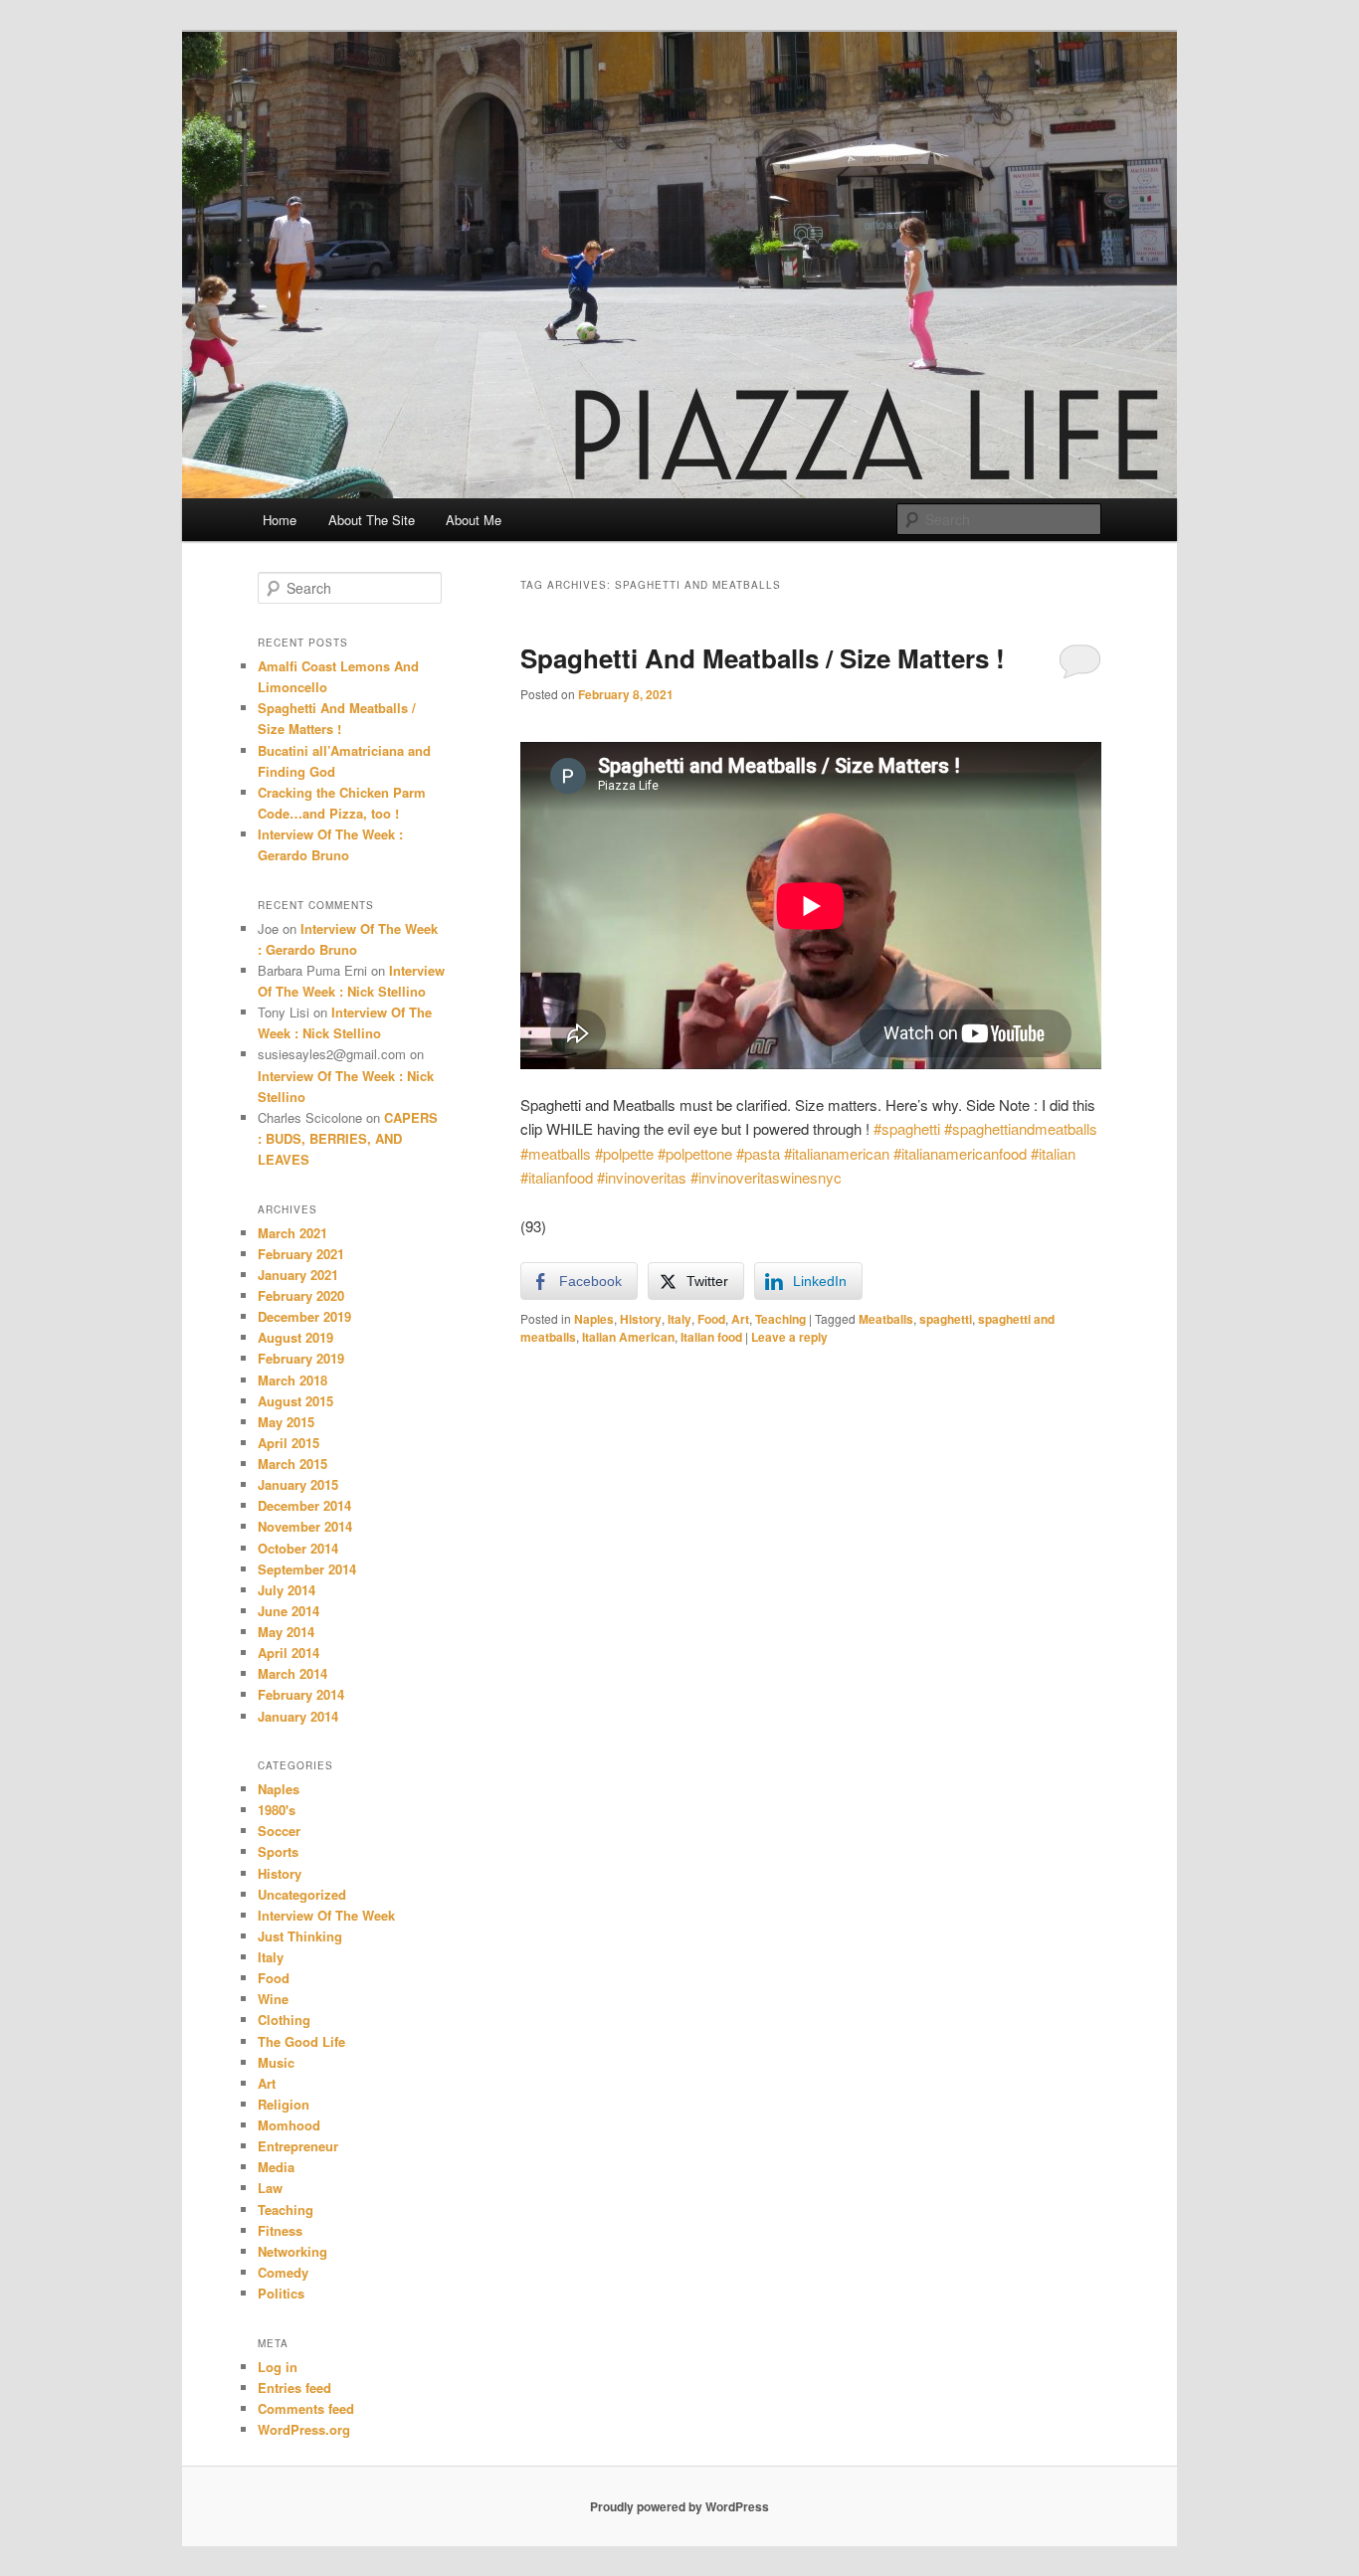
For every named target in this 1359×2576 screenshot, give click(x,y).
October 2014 (298, 1548)
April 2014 (289, 1653)
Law (270, 2188)
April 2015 (289, 1443)
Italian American (628, 1337)
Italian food (711, 1337)
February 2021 (301, 1254)
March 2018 (292, 1380)
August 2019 (295, 1337)
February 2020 (301, 1295)
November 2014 (305, 1526)
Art (740, 1319)
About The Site (372, 520)
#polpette (624, 1153)
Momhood (289, 2125)
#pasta (758, 1153)
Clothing (284, 2020)
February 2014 (301, 1694)
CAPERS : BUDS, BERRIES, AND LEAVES (348, 1138)
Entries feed (294, 2388)
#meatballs (556, 1153)
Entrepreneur (298, 2146)
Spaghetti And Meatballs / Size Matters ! (763, 658)
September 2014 (307, 1569)
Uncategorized (302, 1894)
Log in (278, 2367)
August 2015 (295, 1401)
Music (276, 2062)
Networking (292, 2251)
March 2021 (292, 1233)
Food (711, 1319)
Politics (281, 2293)
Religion (284, 2104)
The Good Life (301, 2041)
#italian (1053, 1153)
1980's (277, 1810)
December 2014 (304, 1505)
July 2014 (287, 1590)
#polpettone (695, 1153)
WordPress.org (304, 2429)
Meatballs (886, 1319)
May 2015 (286, 1422)
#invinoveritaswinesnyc (766, 1177)
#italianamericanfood (960, 1153)
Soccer (279, 1831)
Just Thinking (300, 1936)
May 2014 (286, 1632)
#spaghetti (907, 1128)
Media (276, 2167)
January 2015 (298, 1484)
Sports (278, 1851)
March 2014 (292, 1673)
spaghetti (946, 1319)
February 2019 (301, 1358)
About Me (474, 520)
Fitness (280, 2230)
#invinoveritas (642, 1177)
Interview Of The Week (326, 1915)
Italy (679, 1319)
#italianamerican (837, 1153)
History (641, 1319)
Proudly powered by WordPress (679, 2506)
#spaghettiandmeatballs (1021, 1128)
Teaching (780, 1319)
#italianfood (557, 1177)
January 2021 (298, 1275)
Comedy (283, 2272)
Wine (273, 1999)
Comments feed (306, 2408)
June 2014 (289, 1611)
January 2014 (298, 1716)
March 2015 (292, 1464)
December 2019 (304, 1316)
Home (280, 520)
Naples (594, 1319)
